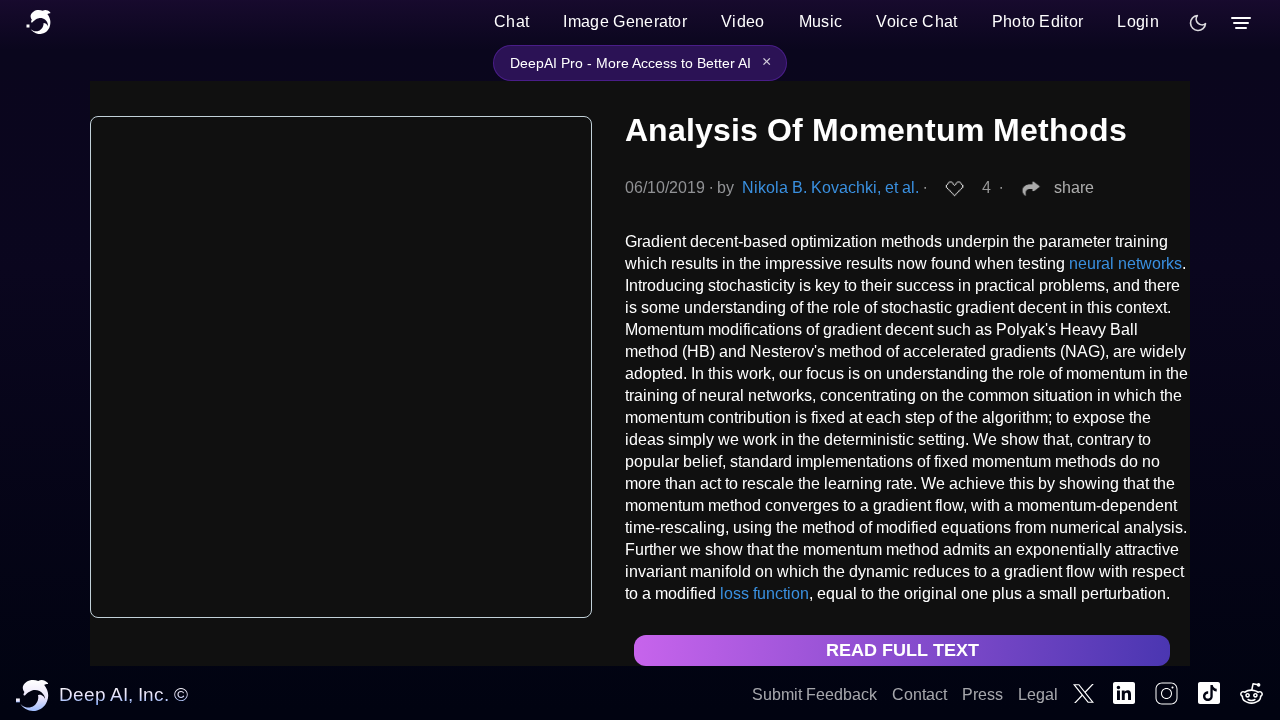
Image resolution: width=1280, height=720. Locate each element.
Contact (919, 694)
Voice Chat (916, 21)
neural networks (1125, 263)
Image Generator (625, 21)
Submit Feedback (814, 694)
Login (1138, 21)
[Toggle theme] (1198, 23)
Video (743, 21)
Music (821, 21)
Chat (511, 21)
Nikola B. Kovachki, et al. (830, 187)
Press (982, 694)
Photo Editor (1038, 21)
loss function (764, 593)
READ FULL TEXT (902, 650)
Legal (1038, 694)
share (1074, 187)
